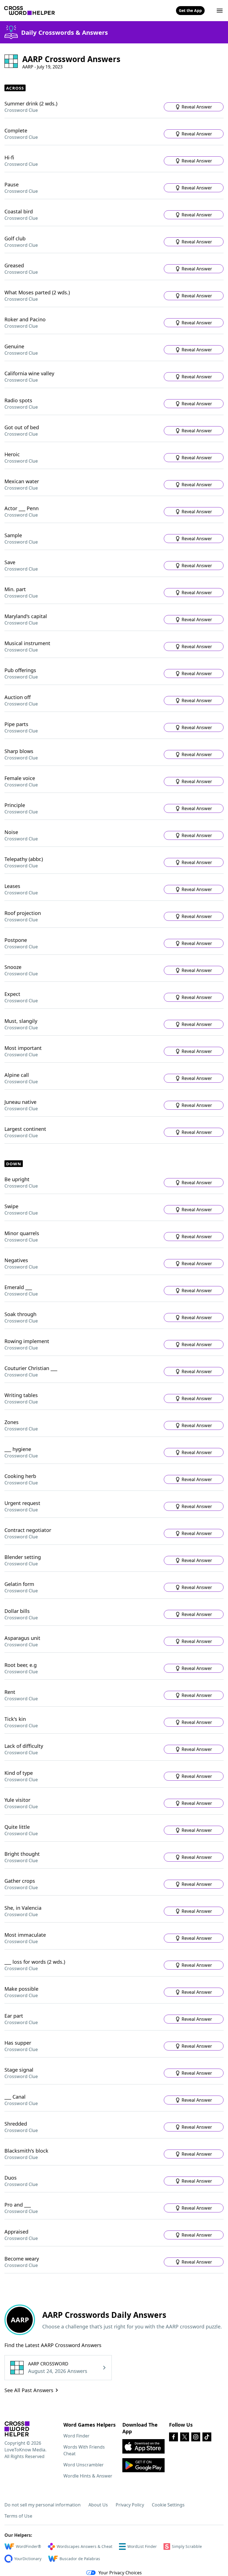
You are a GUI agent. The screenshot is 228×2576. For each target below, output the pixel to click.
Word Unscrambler (84, 2465)
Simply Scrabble (187, 2546)
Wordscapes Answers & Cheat (85, 2546)
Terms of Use (18, 2516)
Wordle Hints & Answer (88, 2476)
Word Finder (76, 2436)
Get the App (190, 10)
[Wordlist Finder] (17, 2429)
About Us (98, 2505)
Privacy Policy (130, 2505)
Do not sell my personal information (43, 2505)
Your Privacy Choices (120, 2573)
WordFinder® (29, 2546)
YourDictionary (28, 2559)
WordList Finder (142, 2546)
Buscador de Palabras (80, 2559)
